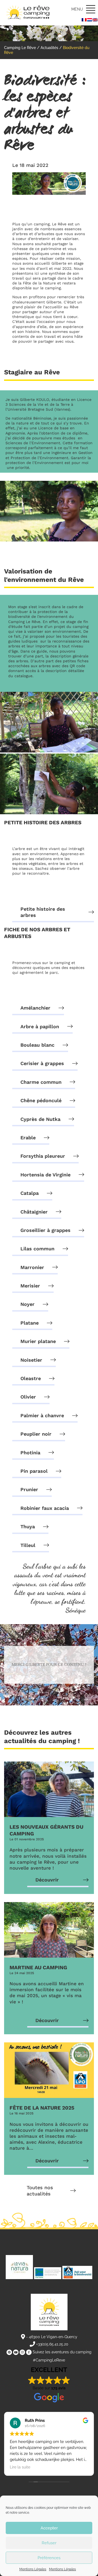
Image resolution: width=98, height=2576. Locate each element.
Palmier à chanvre (42, 1415)
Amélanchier (35, 1008)
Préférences (49, 2558)
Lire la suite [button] (20, 2467)
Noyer (27, 1304)
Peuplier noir (36, 1434)
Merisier (30, 1286)
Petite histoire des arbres (43, 912)
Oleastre (31, 1378)
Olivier (28, 1397)
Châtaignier (34, 1212)
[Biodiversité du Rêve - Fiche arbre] (49, 813)
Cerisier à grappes (42, 1063)
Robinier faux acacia (45, 1508)
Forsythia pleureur (43, 1156)
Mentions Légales (33, 2569)
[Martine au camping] (49, 1930)
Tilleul (28, 1545)
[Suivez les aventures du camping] (9, 2352)
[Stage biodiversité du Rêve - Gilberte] (49, 540)
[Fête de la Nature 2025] (49, 2070)
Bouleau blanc (37, 1045)
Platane (30, 1323)
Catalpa (30, 1193)
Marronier (32, 1267)
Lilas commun (37, 1249)
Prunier (29, 1489)
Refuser (49, 2543)
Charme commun (41, 1082)
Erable (28, 1138)
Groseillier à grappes (45, 1230)
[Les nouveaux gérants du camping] (49, 1789)
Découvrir (47, 1880)
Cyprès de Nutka (40, 1119)
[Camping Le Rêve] (29, 13)
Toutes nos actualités (40, 2191)
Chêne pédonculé (41, 1100)
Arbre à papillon (40, 1026)
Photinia (30, 1453)
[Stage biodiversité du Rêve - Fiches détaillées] (49, 751)
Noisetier (31, 1360)
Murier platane (38, 1341)
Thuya (28, 1527)
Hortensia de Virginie (45, 1175)
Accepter (49, 2528)
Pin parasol (34, 1471)
